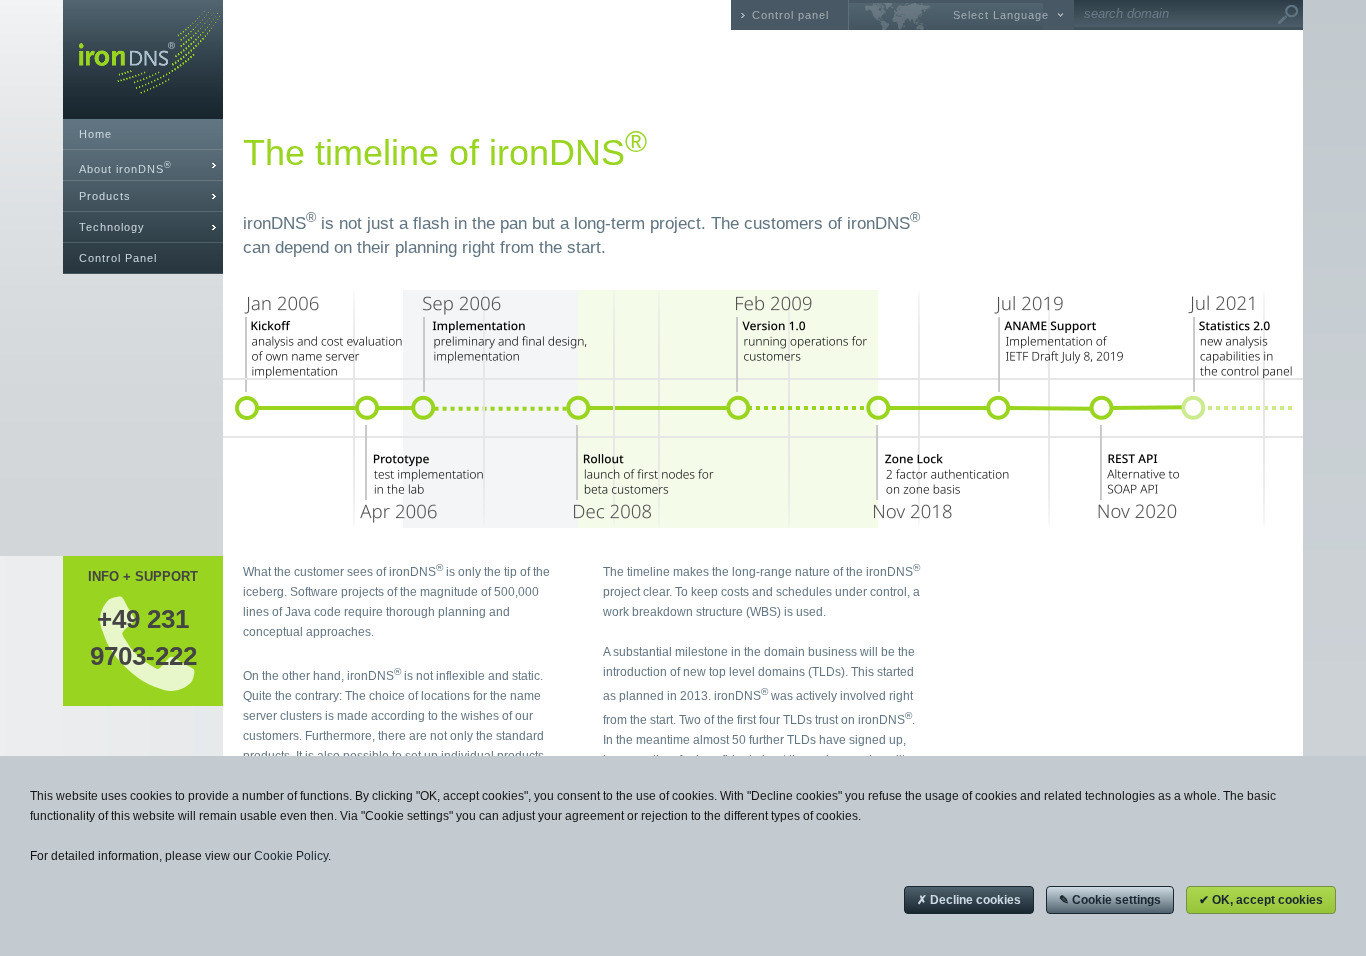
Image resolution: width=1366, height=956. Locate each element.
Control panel (790, 15)
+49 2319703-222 (143, 637)
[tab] (143, 165)
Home (95, 134)
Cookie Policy (291, 856)
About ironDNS (125, 167)
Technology (112, 227)
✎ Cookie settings (1110, 900)
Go (1288, 15)
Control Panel (118, 258)
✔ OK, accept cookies (1261, 900)
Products (105, 196)
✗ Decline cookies (969, 900)
